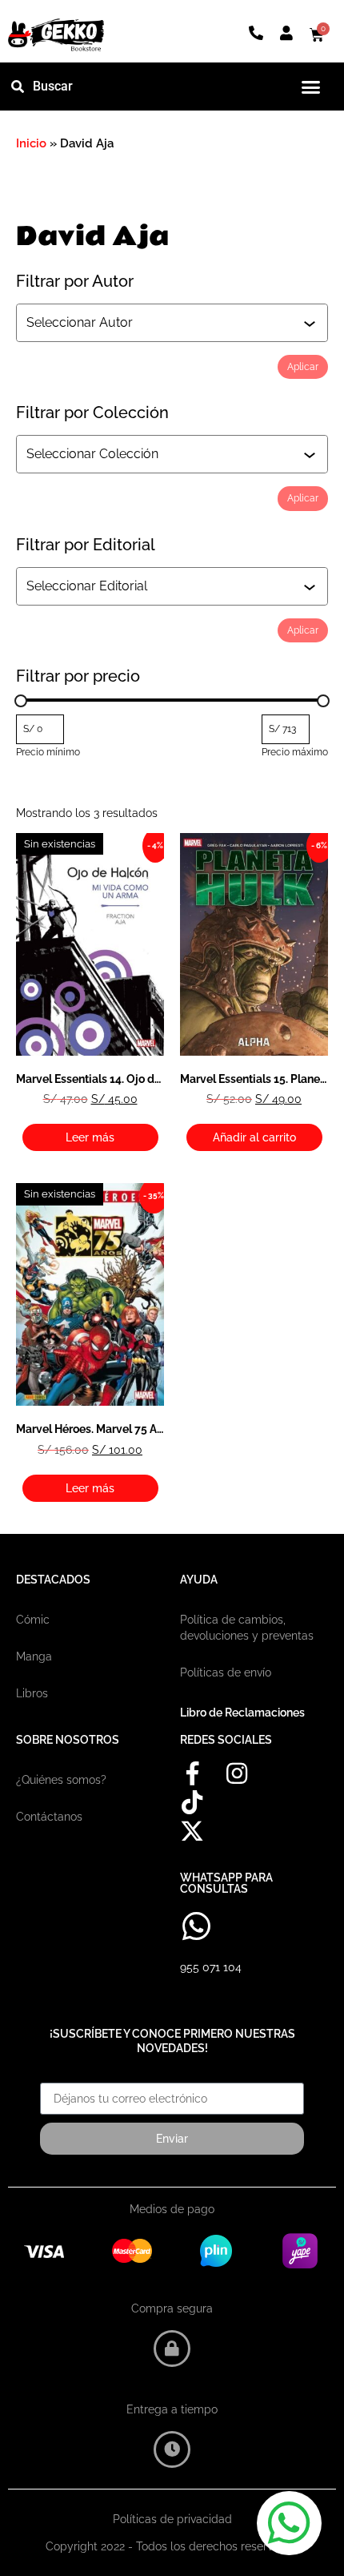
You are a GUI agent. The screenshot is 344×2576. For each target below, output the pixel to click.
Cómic (33, 1620)
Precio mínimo (48, 752)
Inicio (31, 143)
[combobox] (165, 323)
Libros (32, 1693)
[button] (310, 87)
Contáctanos (49, 1817)
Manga (34, 1656)
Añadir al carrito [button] (254, 1137)
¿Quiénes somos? (61, 1780)
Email (55, 2077)
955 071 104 (211, 1967)
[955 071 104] (196, 1926)
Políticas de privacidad (172, 2519)
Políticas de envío (226, 1672)
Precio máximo (295, 752)
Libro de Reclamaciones (242, 1713)
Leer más (90, 1137)
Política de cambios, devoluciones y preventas (247, 1628)
